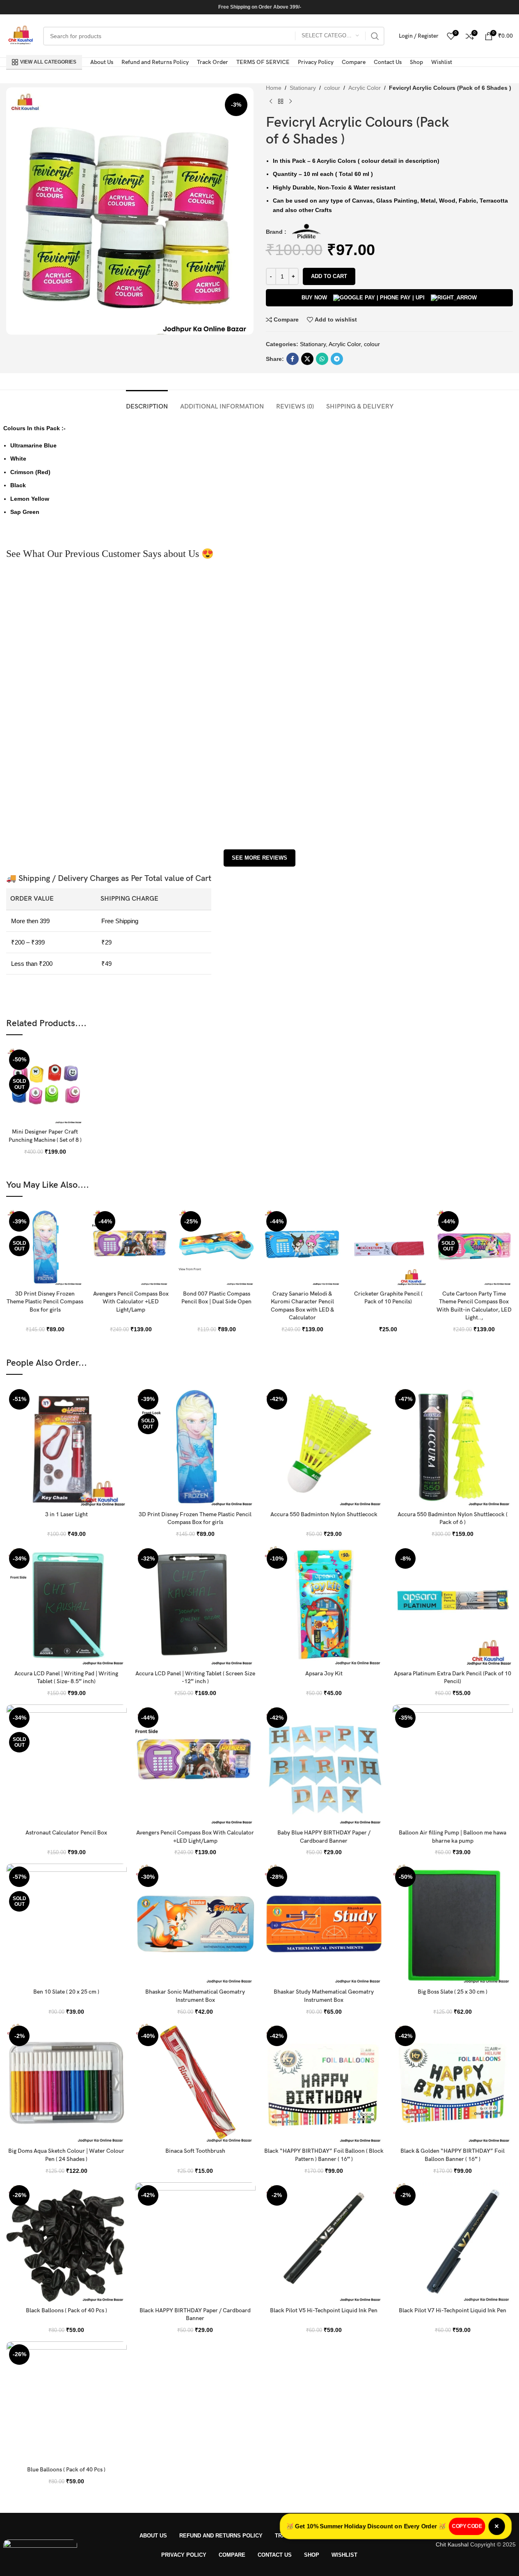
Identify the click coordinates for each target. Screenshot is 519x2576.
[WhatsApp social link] (322, 359)
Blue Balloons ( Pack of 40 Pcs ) (66, 2470)
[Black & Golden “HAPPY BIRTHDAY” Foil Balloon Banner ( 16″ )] (453, 2083)
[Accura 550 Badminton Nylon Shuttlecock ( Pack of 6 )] (453, 1447)
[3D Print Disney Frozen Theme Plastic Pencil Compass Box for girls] (45, 1247)
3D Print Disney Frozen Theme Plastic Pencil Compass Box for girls (45, 1302)
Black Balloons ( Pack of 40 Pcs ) (66, 2310)
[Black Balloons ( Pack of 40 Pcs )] (66, 2243)
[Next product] (290, 101)
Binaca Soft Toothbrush (195, 2151)
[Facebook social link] (293, 359)
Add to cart (329, 276)
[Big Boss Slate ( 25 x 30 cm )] (453, 1924)
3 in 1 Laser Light (66, 1514)
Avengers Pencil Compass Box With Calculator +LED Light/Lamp (131, 1302)
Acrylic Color (365, 88)
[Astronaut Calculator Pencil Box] (66, 1765)
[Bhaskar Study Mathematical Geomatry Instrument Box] (324, 1924)
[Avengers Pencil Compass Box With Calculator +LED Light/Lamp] (131, 1247)
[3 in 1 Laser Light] (66, 1447)
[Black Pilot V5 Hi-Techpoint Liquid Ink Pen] (324, 2243)
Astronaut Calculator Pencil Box (66, 1833)
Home (274, 88)
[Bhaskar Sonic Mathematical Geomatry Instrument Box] (195, 1924)
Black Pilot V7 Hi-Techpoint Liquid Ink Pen (453, 2310)
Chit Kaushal (452, 2544)
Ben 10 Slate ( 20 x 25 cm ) (66, 1992)
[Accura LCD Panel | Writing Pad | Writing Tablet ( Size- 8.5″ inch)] (66, 1606)
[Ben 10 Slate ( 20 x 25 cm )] (66, 1924)
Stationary (303, 88)
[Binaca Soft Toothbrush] (195, 2083)
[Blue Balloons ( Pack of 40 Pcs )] (66, 2402)
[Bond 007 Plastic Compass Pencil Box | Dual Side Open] (216, 1247)
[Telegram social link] (337, 359)
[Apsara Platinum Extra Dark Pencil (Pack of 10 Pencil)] (453, 1606)
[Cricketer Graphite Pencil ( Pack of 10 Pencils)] (388, 1247)
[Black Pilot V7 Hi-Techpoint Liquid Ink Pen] (453, 2243)
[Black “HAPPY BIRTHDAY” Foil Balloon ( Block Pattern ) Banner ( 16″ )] (324, 2083)
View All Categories (48, 62)
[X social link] (307, 359)
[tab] (147, 403)
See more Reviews (259, 858)
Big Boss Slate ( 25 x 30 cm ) (453, 1992)
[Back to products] (281, 101)
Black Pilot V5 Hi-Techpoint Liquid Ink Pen (324, 2310)
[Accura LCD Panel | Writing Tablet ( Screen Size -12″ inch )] (195, 1606)
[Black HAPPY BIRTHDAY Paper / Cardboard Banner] (195, 2243)
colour (332, 88)
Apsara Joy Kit (324, 1674)
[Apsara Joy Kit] (324, 1606)
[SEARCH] (375, 36)
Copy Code (470, 2526)
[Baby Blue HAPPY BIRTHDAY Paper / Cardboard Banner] (324, 1765)
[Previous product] (271, 101)
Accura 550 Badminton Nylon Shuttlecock (324, 1514)
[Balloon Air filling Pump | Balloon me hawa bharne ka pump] (453, 1765)
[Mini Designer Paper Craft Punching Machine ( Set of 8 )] (45, 1085)
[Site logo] (21, 35)
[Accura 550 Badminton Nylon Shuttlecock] (324, 1447)
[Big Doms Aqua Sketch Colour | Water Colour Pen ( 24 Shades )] (66, 2083)
